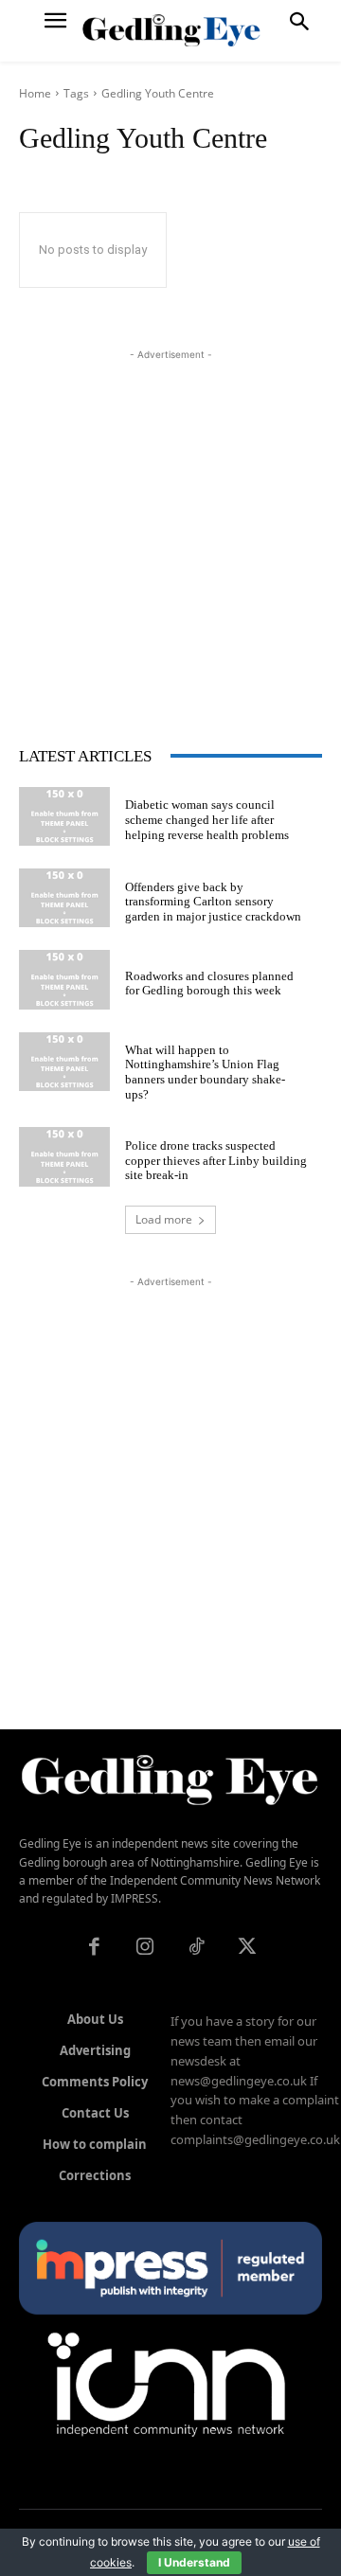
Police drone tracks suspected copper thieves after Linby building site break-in (216, 1160)
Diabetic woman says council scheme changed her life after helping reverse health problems (207, 819)
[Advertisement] (170, 535)
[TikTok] (196, 1948)
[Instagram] (145, 1948)
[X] (247, 1948)
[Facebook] (94, 1948)
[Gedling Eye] (171, 31)
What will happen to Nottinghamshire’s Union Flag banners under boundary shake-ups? (205, 1072)
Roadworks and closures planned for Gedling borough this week (209, 984)
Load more (164, 1219)
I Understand (194, 2562)
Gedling (122, 93)
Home (35, 93)
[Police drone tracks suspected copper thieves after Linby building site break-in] (64, 1156)
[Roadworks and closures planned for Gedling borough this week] (64, 979)
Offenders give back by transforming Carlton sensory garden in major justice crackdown (213, 902)
